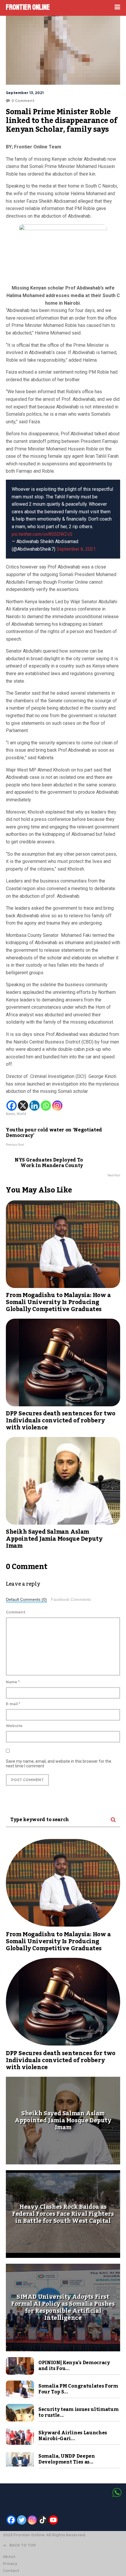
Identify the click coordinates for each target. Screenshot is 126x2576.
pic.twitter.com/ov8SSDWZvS (42, 534)
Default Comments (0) (26, 1600)
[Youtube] (53, 2520)
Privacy (10, 2564)
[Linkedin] (34, 1106)
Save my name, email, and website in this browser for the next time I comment (59, 1764)
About (9, 2557)
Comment (16, 1612)
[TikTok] (43, 2520)
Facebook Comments (71, 1600)
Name (13, 1682)
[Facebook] (12, 1106)
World (21, 1114)
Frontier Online (28, 7)
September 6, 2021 (76, 549)
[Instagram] (57, 1106)
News (10, 1114)
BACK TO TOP (23, 2545)
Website (14, 1726)
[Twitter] (22, 2520)
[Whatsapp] (46, 1106)
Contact (11, 2571)
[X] (23, 1106)
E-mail (13, 1704)
